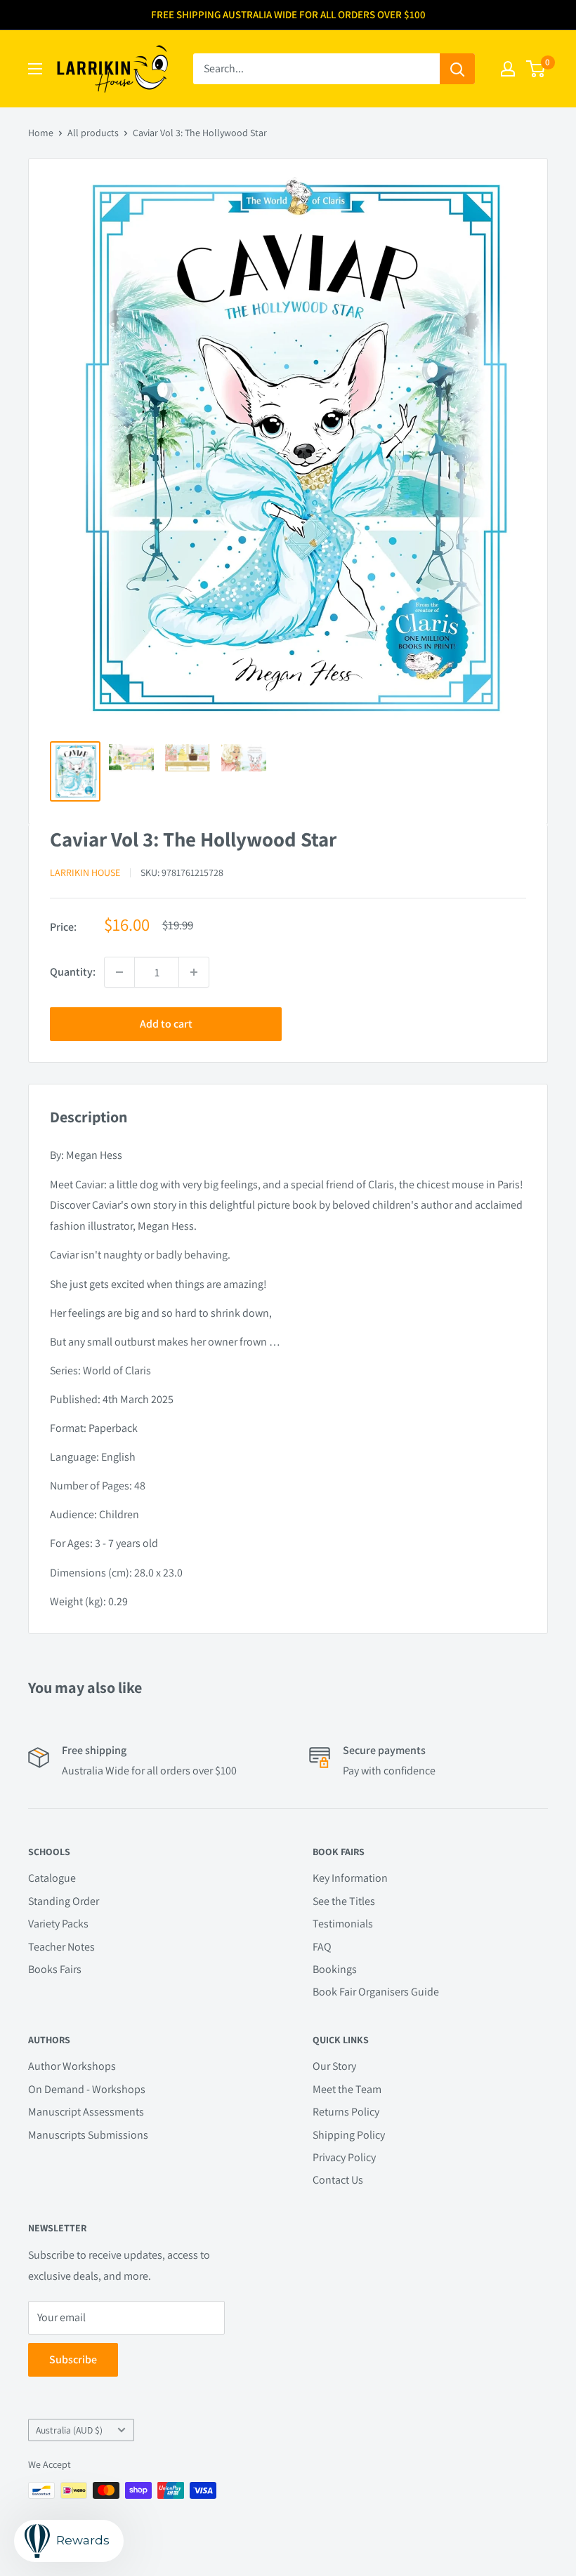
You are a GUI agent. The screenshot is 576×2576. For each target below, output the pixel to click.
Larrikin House (85, 872)
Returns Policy (346, 2112)
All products (93, 133)
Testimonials (343, 1924)
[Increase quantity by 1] (194, 972)
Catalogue (52, 1878)
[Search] (457, 69)
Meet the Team (347, 2089)
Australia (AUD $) (69, 2430)
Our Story (334, 2066)
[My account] (508, 69)
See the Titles (344, 1901)
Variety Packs (58, 1924)
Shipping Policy (349, 2135)
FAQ (322, 1947)
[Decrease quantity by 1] (119, 972)
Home (41, 133)
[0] (536, 69)
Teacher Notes (61, 1947)
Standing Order (64, 1901)
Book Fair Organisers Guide (376, 1992)
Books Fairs (55, 1969)
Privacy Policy (344, 2157)
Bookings (335, 1969)
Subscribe (73, 2359)
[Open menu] (35, 69)
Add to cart (166, 1024)
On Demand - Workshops (87, 2089)
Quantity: (73, 972)
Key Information (350, 1878)
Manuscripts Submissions (88, 2135)
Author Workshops (72, 2066)
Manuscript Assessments (86, 2112)
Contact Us (338, 2180)
